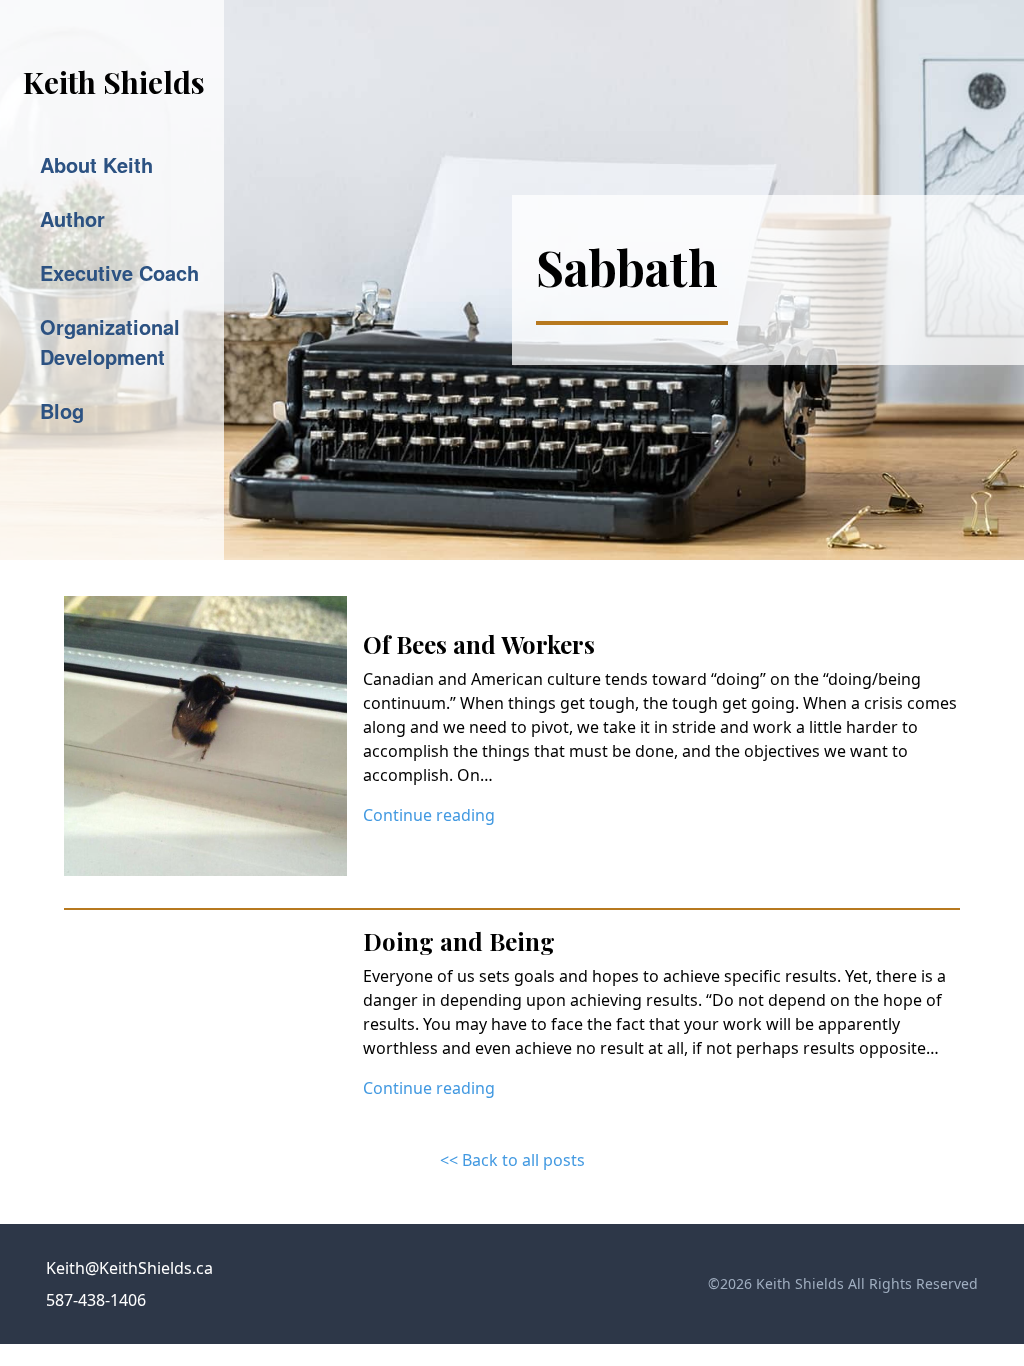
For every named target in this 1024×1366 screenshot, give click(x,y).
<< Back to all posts (512, 1160)
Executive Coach (119, 272)
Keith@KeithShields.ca (129, 1268)
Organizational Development (110, 341)
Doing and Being (459, 941)
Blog (62, 410)
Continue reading (429, 815)
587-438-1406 (96, 1300)
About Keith (96, 164)
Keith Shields (114, 82)
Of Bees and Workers (479, 644)
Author (72, 218)
